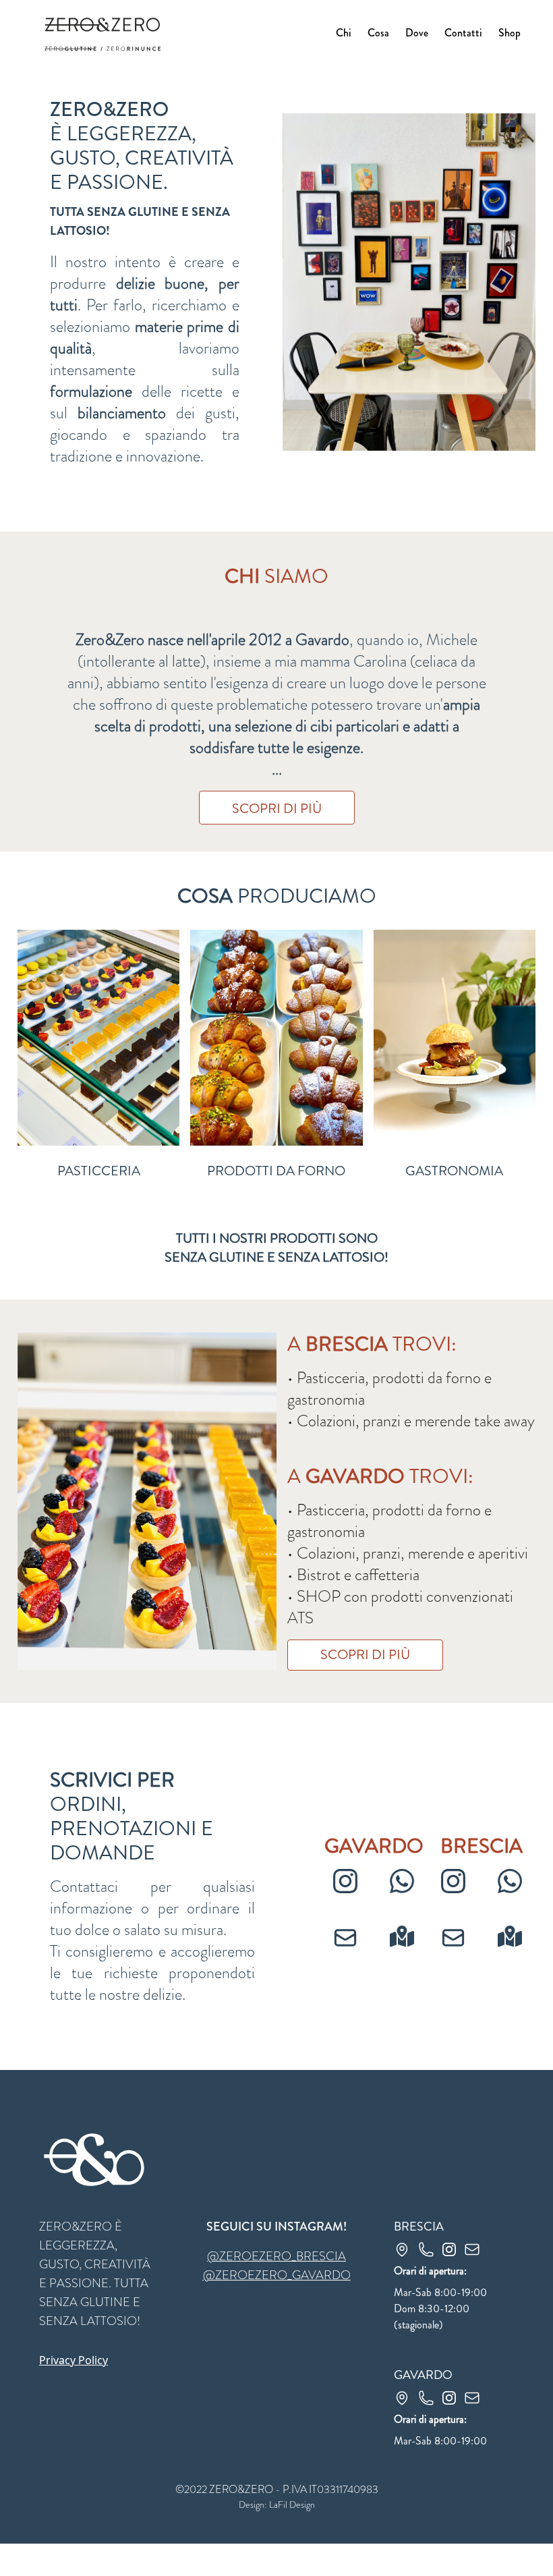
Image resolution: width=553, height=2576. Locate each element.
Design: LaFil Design (277, 2504)
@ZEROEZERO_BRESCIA (276, 2256)
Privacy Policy (74, 2360)
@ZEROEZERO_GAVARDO (277, 2275)
